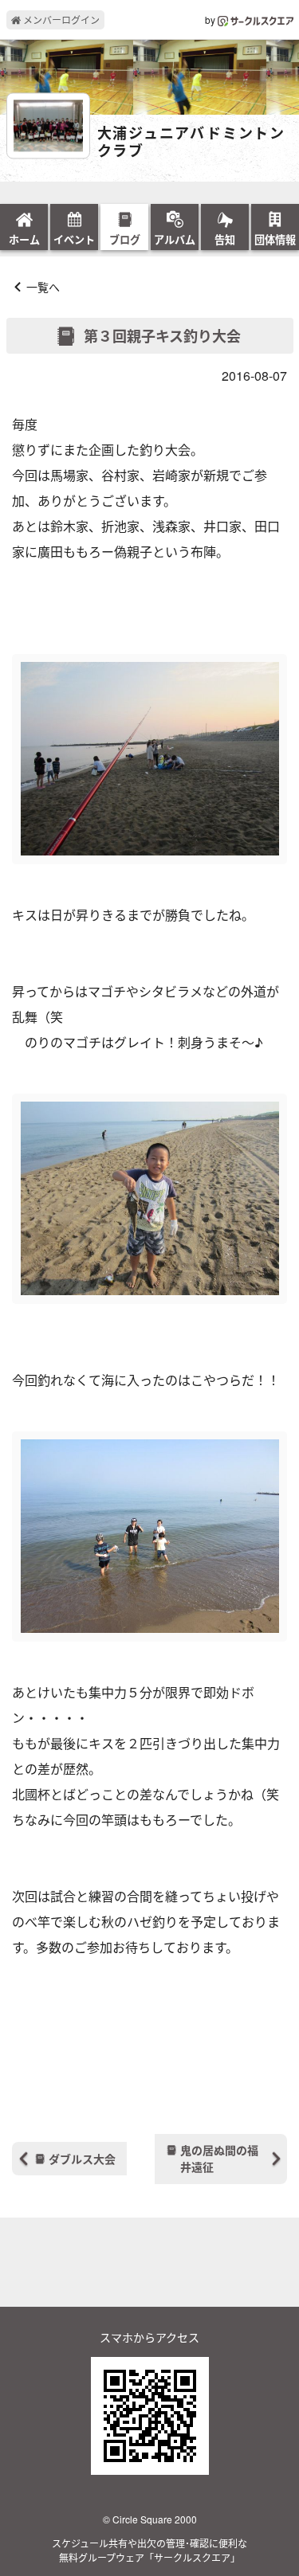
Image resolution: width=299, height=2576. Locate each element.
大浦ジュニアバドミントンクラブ (192, 142)
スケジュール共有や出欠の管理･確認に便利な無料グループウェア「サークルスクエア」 (149, 2550)
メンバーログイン (60, 20)
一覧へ (43, 287)
